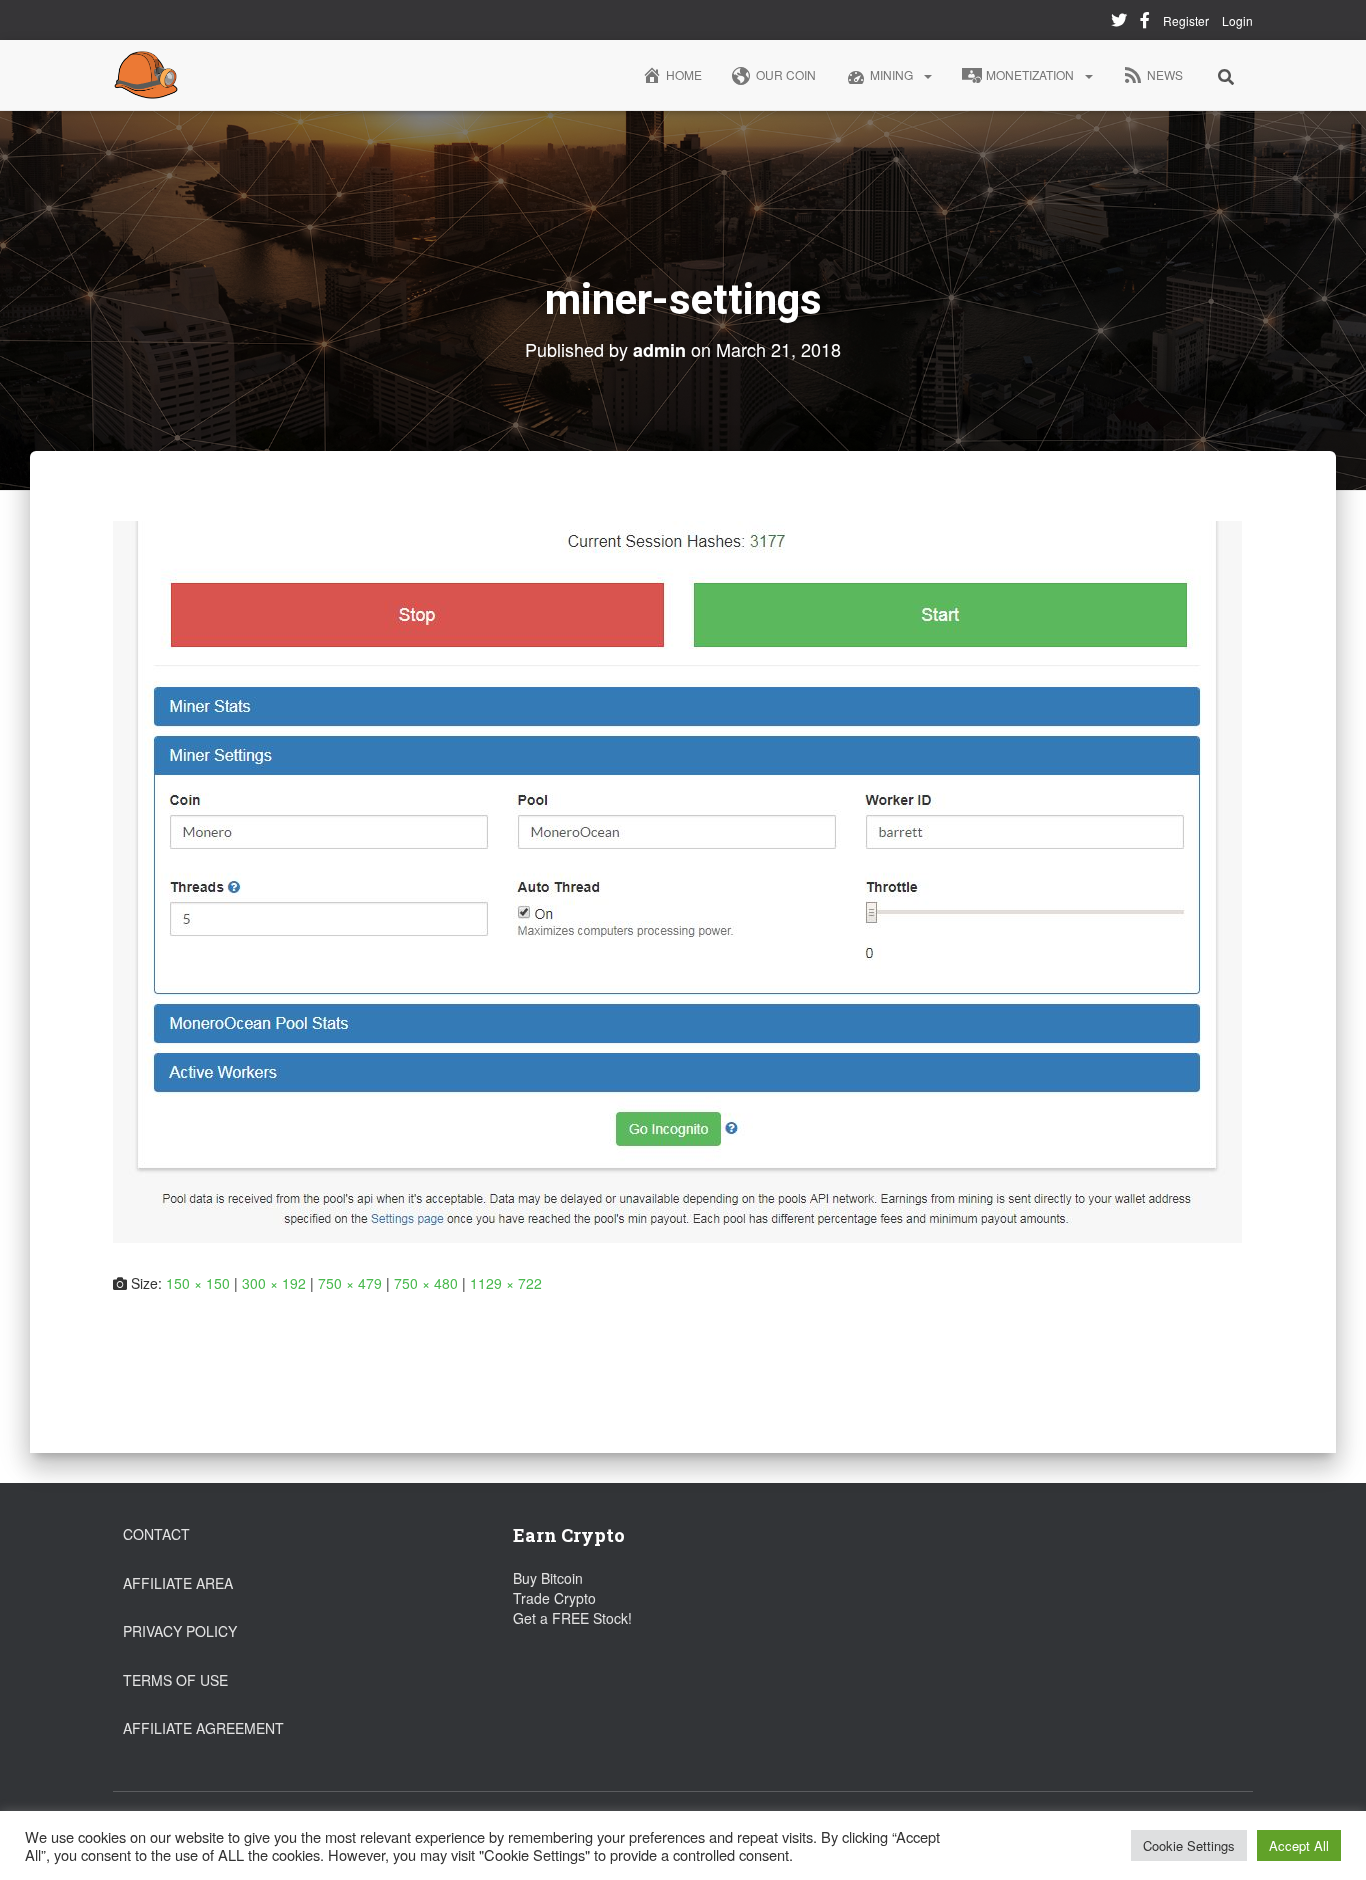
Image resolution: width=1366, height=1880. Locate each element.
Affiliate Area (178, 1583)
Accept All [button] (1299, 1845)
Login (1237, 20)
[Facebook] (1145, 23)
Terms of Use (175, 1680)
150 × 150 (198, 1283)
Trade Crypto (554, 1598)
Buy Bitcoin (548, 1578)
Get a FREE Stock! (572, 1618)
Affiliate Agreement (203, 1728)
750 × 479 (350, 1283)
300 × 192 (274, 1283)
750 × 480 (426, 1283)
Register (1186, 20)
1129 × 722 (506, 1283)
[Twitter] (1119, 23)
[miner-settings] (677, 879)
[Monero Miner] (146, 75)
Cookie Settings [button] (1189, 1845)
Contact (156, 1534)
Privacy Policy (180, 1631)
